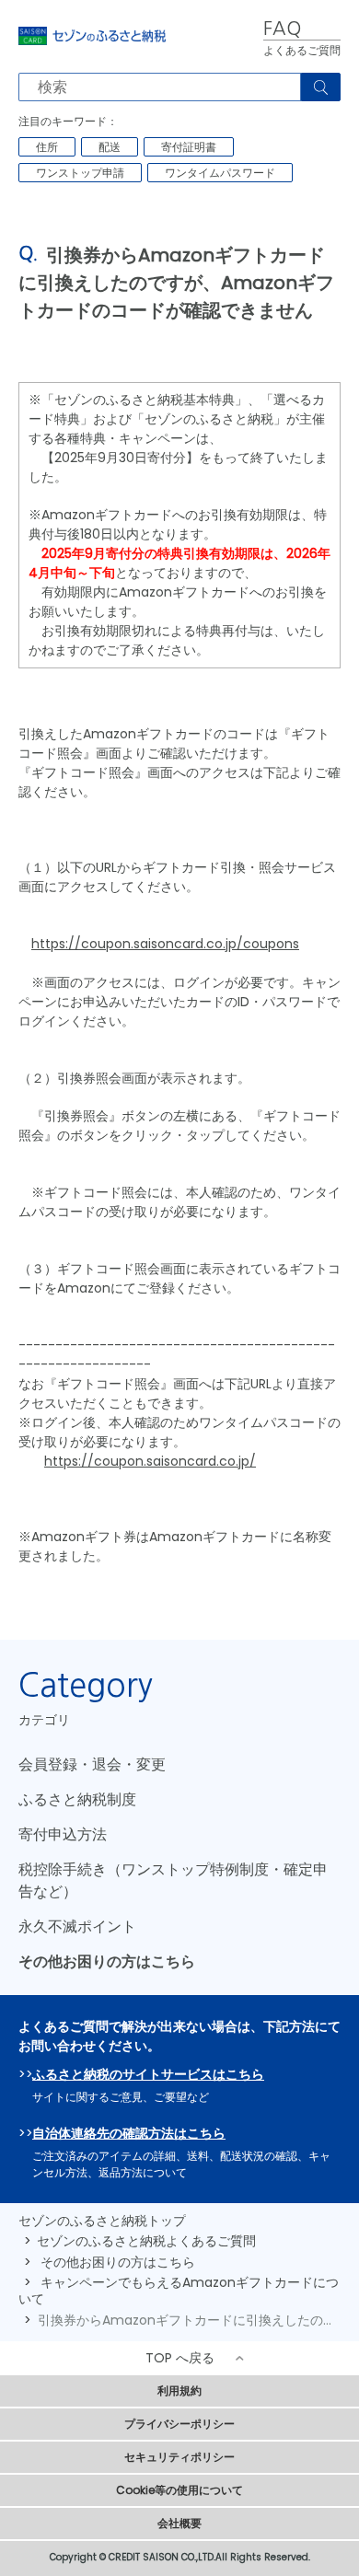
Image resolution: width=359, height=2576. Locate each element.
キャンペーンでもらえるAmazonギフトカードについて (179, 2291)
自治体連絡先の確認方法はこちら (129, 2133)
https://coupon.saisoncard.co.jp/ (150, 1461)
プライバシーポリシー (179, 2424)
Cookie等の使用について (179, 2490)
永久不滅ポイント (77, 1926)
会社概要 (179, 2523)
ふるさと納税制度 (77, 1799)
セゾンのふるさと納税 (92, 36)
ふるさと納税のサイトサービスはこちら (148, 2074)
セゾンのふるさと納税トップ (102, 2221)
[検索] (321, 87)
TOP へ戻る (180, 2358)
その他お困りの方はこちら (107, 1961)
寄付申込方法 (63, 1834)
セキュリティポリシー (179, 2457)
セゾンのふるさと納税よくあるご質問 (146, 2241)
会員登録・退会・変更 (92, 1764)
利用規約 (179, 2390)
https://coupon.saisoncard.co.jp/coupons (165, 944)
